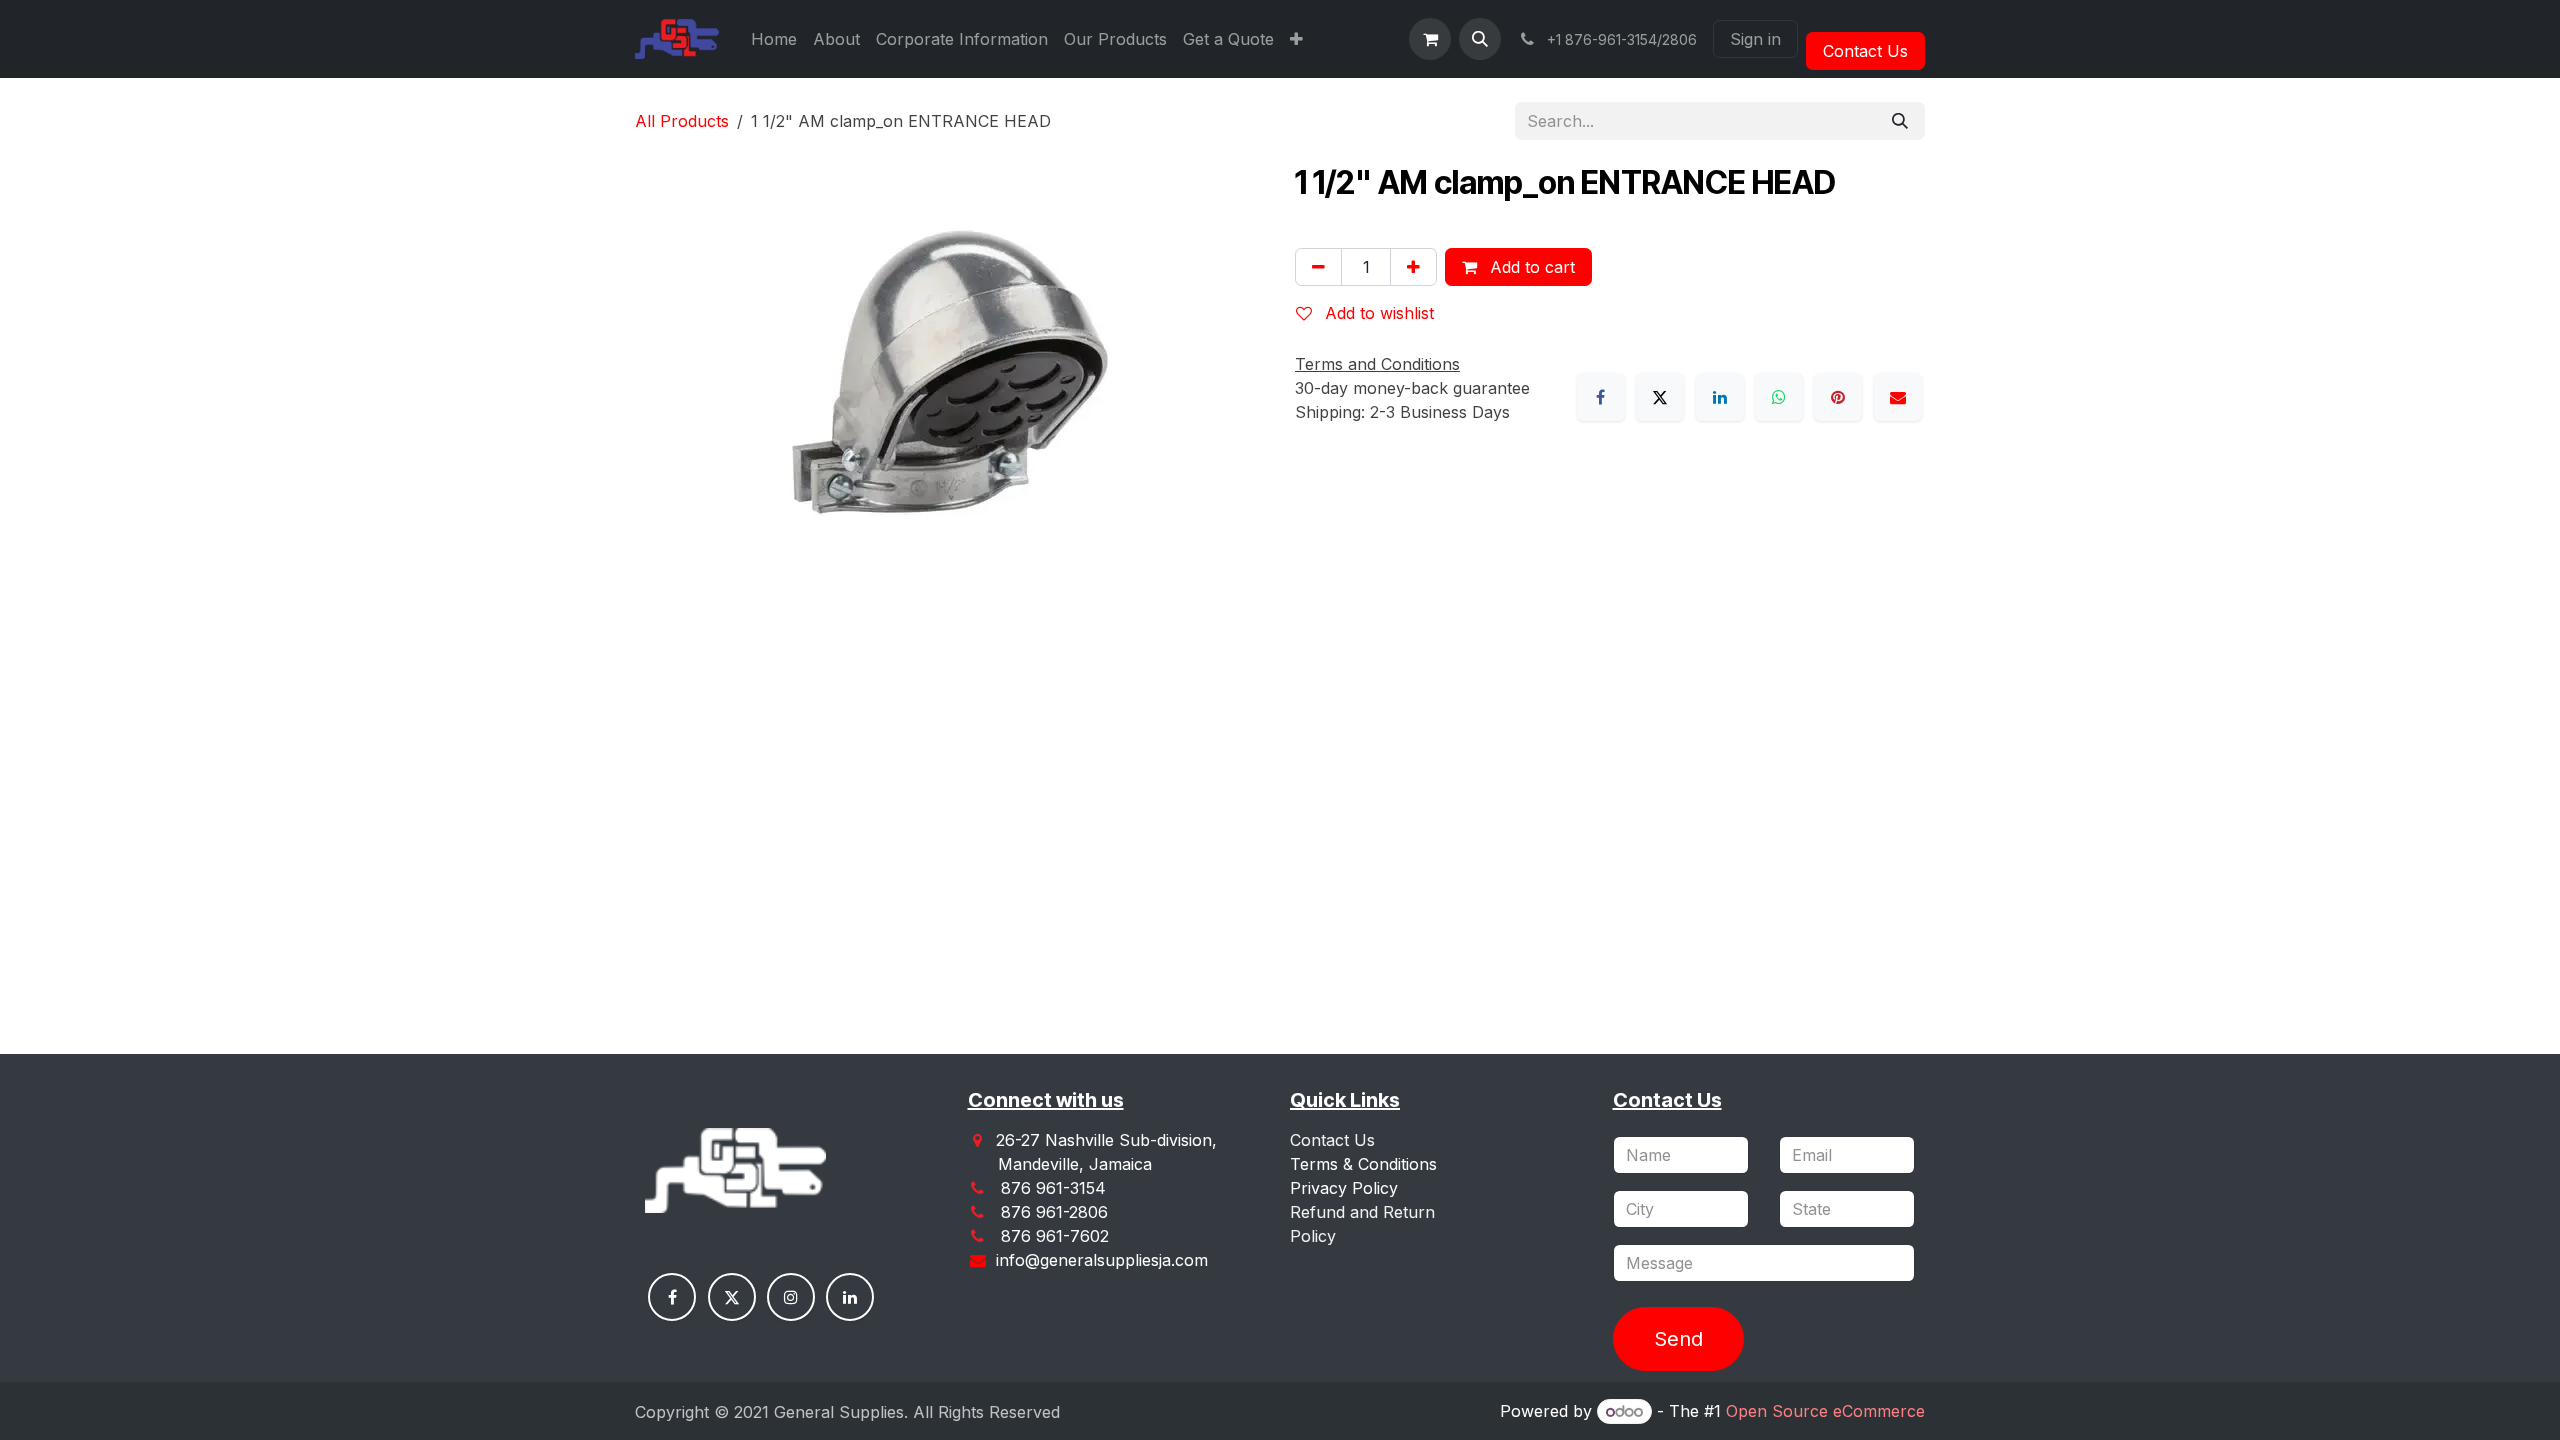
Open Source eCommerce (1825, 1411)
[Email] (1898, 397)
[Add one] (1413, 267)
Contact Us (1865, 51)
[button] (1480, 39)
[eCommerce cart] (1430, 39)
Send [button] (1678, 1339)
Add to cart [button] (1530, 267)
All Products (682, 121)
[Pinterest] (1838, 397)
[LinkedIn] (1720, 397)
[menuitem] (774, 39)
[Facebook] (1601, 397)
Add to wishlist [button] (1377, 313)
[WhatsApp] (1779, 397)
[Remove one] (1318, 267)
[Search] (1900, 121)
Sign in (1755, 39)
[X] (1660, 397)
